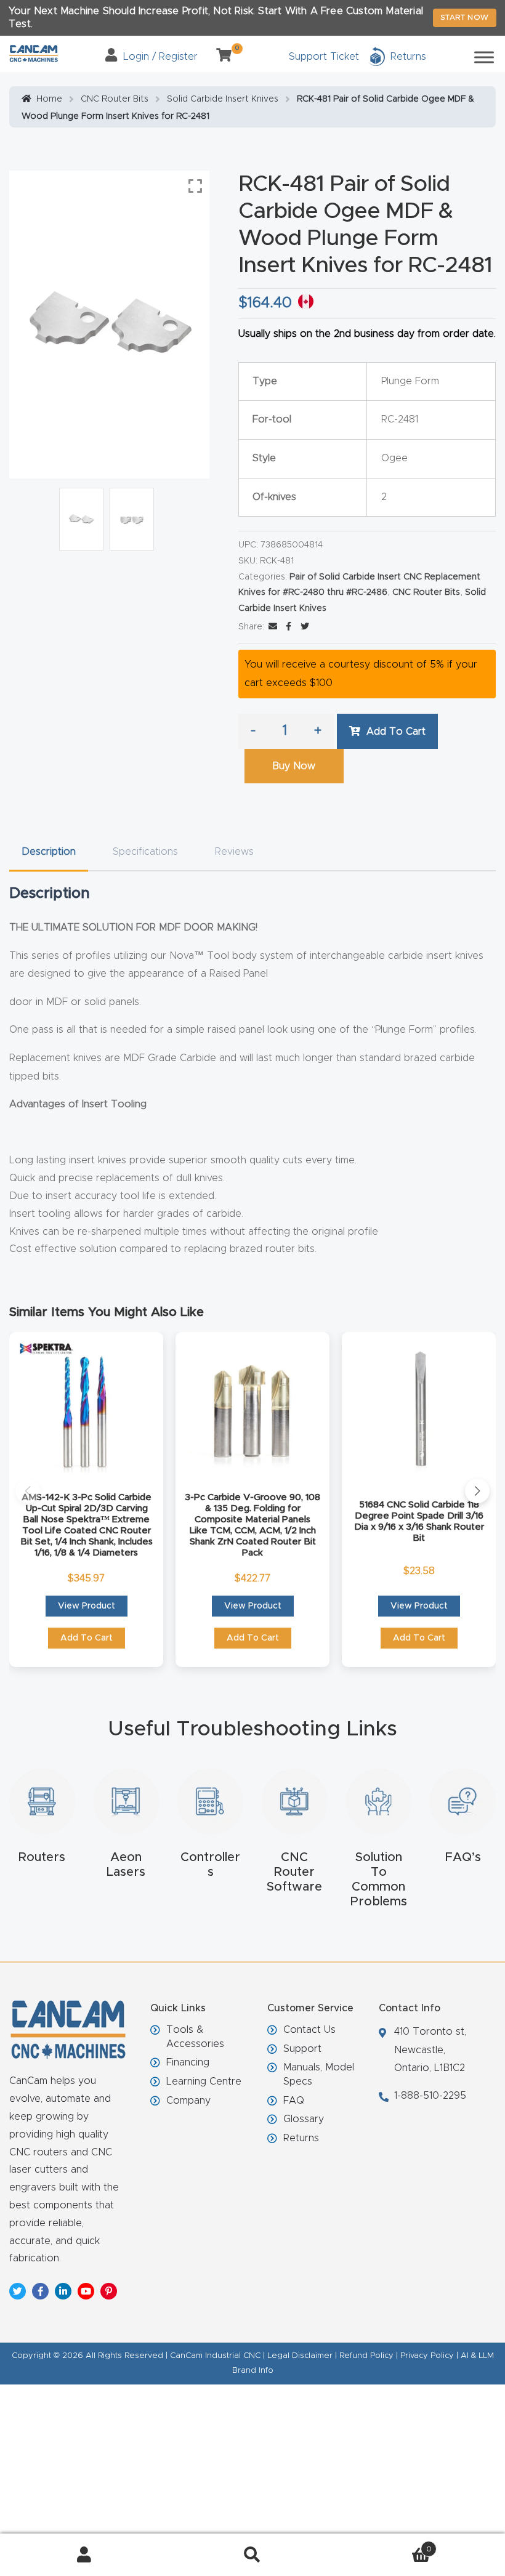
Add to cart (396, 732)
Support (302, 2049)
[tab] (49, 852)
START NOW (465, 17)
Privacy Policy (427, 2356)
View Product (87, 1606)
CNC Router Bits (115, 99)
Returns (301, 2138)
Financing (188, 2062)
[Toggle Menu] (484, 57)
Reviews (234, 852)
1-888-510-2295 (430, 2096)
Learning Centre (204, 2081)
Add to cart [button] (87, 1638)
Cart (384, 2545)
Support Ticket (324, 57)
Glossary (304, 2119)
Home (49, 99)
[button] (28, 1491)
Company (188, 2101)
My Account (84, 2555)
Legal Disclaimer (300, 2356)
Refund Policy (366, 2356)
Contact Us (309, 2030)
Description (49, 852)
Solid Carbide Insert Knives (223, 99)
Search (252, 2555)
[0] (219, 57)
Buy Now (294, 766)
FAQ (294, 2101)
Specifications (145, 852)
